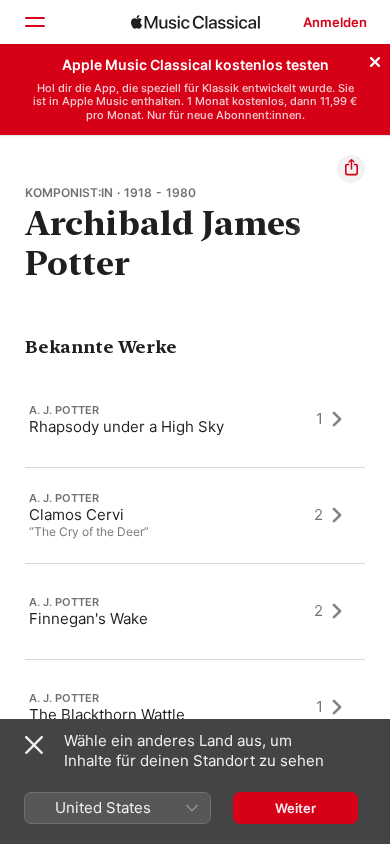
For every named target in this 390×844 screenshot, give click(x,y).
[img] (195, 22)
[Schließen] (375, 59)
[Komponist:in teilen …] (351, 169)
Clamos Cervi (76, 514)
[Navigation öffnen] (34, 22)
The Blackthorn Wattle (107, 713)
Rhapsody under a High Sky (126, 425)
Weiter (295, 808)
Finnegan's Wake (88, 617)
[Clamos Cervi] (195, 515)
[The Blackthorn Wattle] (195, 707)
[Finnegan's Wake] (195, 611)
